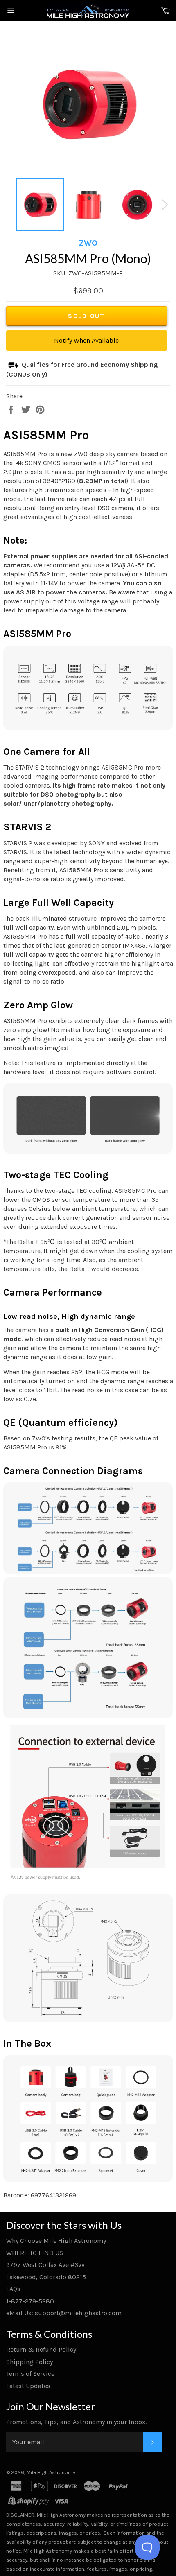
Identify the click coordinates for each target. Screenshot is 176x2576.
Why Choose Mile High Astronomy (56, 2241)
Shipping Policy (29, 2362)
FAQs (13, 2289)
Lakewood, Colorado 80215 (46, 2277)
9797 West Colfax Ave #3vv (45, 2265)
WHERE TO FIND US (35, 2253)
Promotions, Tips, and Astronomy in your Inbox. (76, 2422)
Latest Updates (28, 2386)
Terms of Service (30, 2374)
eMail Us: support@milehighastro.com (64, 2313)
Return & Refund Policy (41, 2349)
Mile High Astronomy (51, 2472)
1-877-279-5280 (30, 2301)
